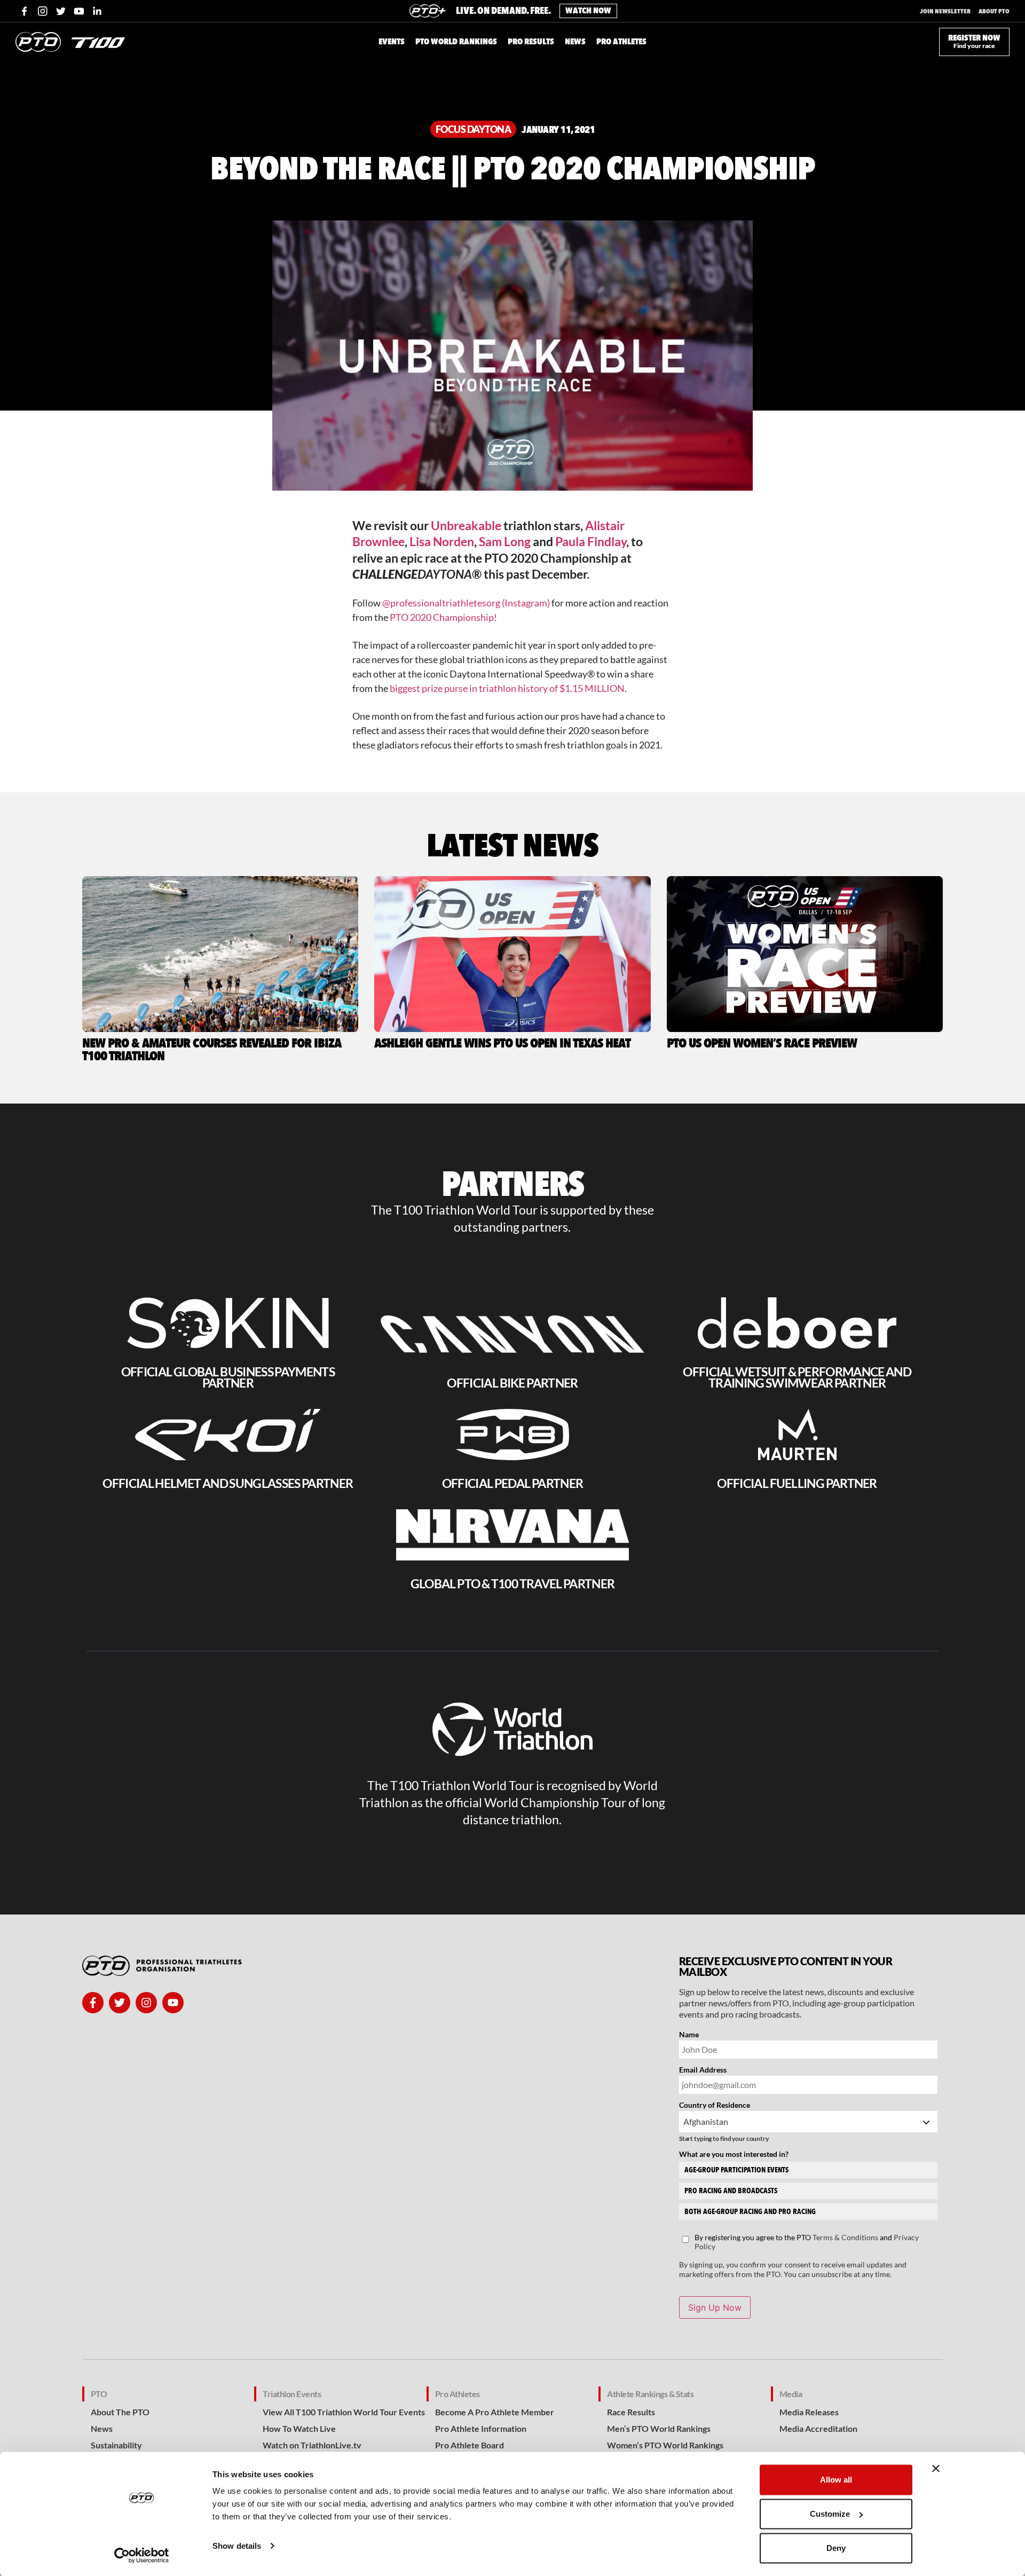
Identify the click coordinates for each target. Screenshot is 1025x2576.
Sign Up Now (715, 2307)
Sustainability (116, 2445)
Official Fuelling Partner (797, 1483)
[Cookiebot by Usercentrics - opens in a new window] (142, 2555)
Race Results (631, 2412)
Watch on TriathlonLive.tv (312, 2445)
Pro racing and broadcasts (731, 2191)
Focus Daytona (474, 129)
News (102, 2428)
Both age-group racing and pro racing (750, 2212)
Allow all (836, 2480)
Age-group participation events (736, 2170)
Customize (830, 2514)
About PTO (994, 11)
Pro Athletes (458, 2394)
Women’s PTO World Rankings (665, 2445)
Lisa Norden (442, 541)
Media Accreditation (818, 2428)
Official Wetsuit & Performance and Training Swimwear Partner (797, 1377)
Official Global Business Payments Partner (228, 1377)
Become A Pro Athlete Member (495, 2412)
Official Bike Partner (512, 1383)
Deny (836, 2548)
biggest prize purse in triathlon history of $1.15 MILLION (507, 688)
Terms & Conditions (845, 2237)
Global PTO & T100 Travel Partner (512, 1584)
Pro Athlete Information (481, 2428)
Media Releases (809, 2412)
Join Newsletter (945, 11)
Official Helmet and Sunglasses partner (228, 1483)
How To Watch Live (299, 2428)
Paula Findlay (591, 541)
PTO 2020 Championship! (443, 617)
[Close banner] (936, 2469)
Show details (237, 2546)
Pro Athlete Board (470, 2445)
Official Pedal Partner (512, 1483)
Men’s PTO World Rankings (659, 2428)
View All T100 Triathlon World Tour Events (344, 2412)
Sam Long (505, 541)
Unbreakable (466, 525)
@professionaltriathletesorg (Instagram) (466, 603)
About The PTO (120, 2412)
